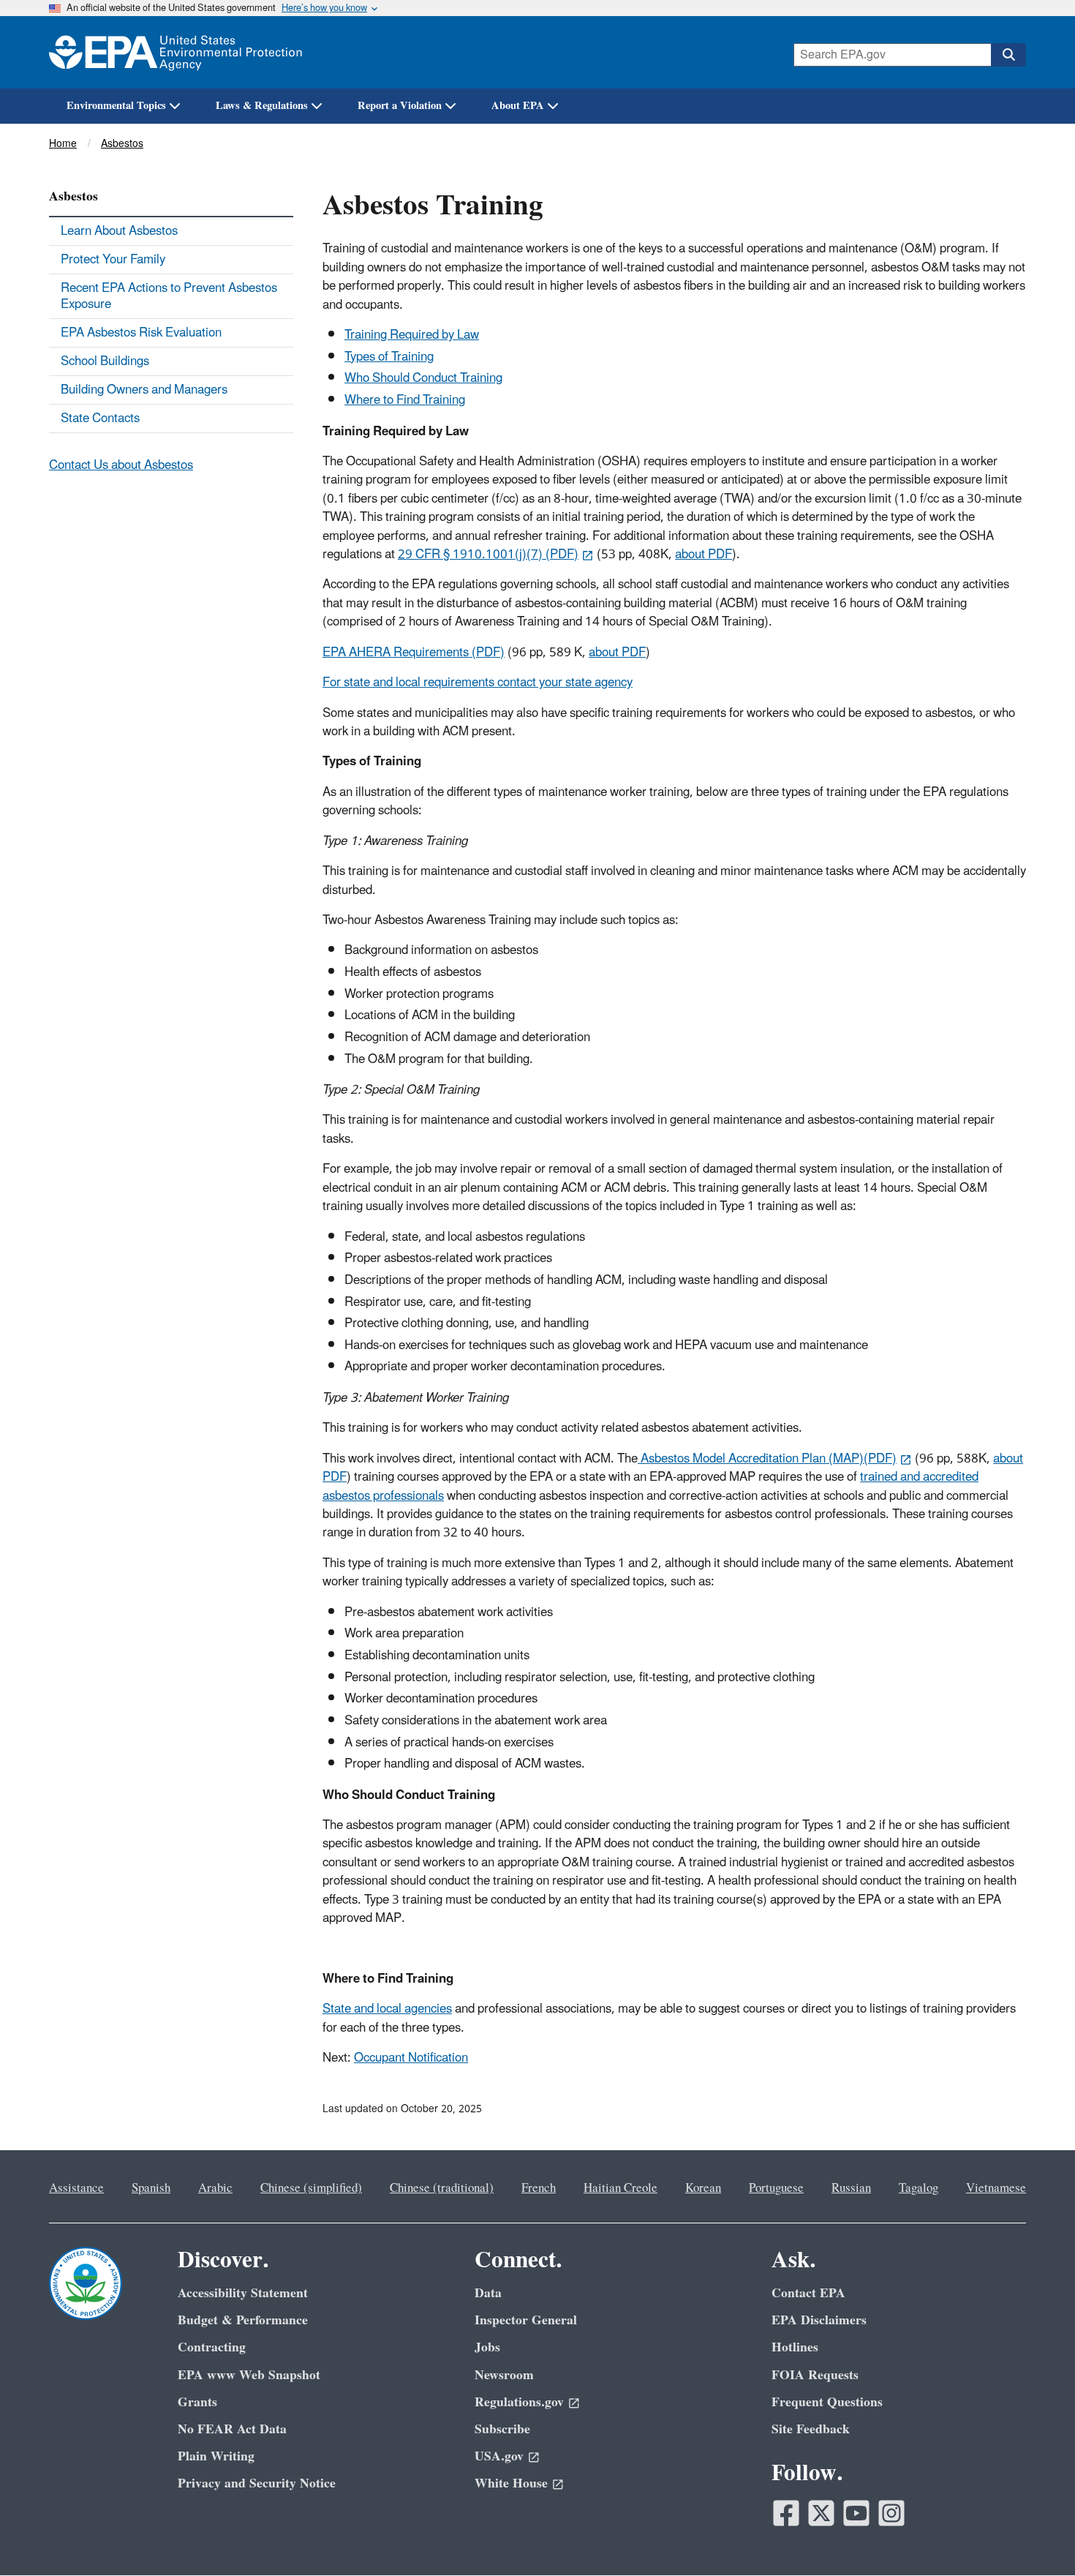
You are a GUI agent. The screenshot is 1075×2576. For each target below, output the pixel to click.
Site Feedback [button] (811, 2429)
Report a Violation (400, 106)
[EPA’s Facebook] (786, 2513)
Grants (197, 2402)
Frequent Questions (827, 2402)
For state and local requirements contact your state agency (478, 683)
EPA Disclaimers (819, 2320)
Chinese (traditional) (442, 2188)
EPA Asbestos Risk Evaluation (141, 333)
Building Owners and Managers (144, 390)
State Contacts (100, 418)
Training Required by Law (412, 335)
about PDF (704, 555)
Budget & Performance (243, 2320)
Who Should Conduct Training (423, 378)
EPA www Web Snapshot (249, 2375)
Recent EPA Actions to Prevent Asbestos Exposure (169, 296)
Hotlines (795, 2347)
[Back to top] (1035, 2536)
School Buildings (105, 361)
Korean (703, 2188)
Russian (851, 2188)
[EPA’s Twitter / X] (821, 2513)
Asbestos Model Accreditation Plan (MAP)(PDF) (767, 1459)
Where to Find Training (405, 400)
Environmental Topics (116, 106)
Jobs (487, 2347)
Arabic (215, 2188)
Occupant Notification (411, 2058)
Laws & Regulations (262, 106)
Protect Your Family (113, 260)
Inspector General (526, 2320)
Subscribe (502, 2429)
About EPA (518, 106)
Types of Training (389, 357)
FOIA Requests (815, 2375)
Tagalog (919, 2188)
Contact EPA (808, 2293)
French (539, 2188)
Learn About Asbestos (119, 231)
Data (488, 2293)
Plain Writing (216, 2456)
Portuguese (776, 2188)
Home (63, 144)
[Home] (176, 52)
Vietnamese (996, 2188)
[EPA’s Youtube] (856, 2513)
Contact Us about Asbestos (121, 465)
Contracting (212, 2347)
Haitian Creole (621, 2188)
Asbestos (122, 144)
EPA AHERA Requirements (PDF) (414, 653)
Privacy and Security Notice (257, 2483)
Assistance (76, 2188)
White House (511, 2483)
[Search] (1008, 55)
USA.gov (499, 2456)
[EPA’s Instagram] (891, 2513)
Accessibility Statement (243, 2293)
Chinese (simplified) (311, 2188)
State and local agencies (387, 2009)
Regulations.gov (519, 2402)
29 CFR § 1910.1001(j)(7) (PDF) (488, 555)
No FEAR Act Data (232, 2429)
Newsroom (504, 2375)
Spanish (151, 2188)
